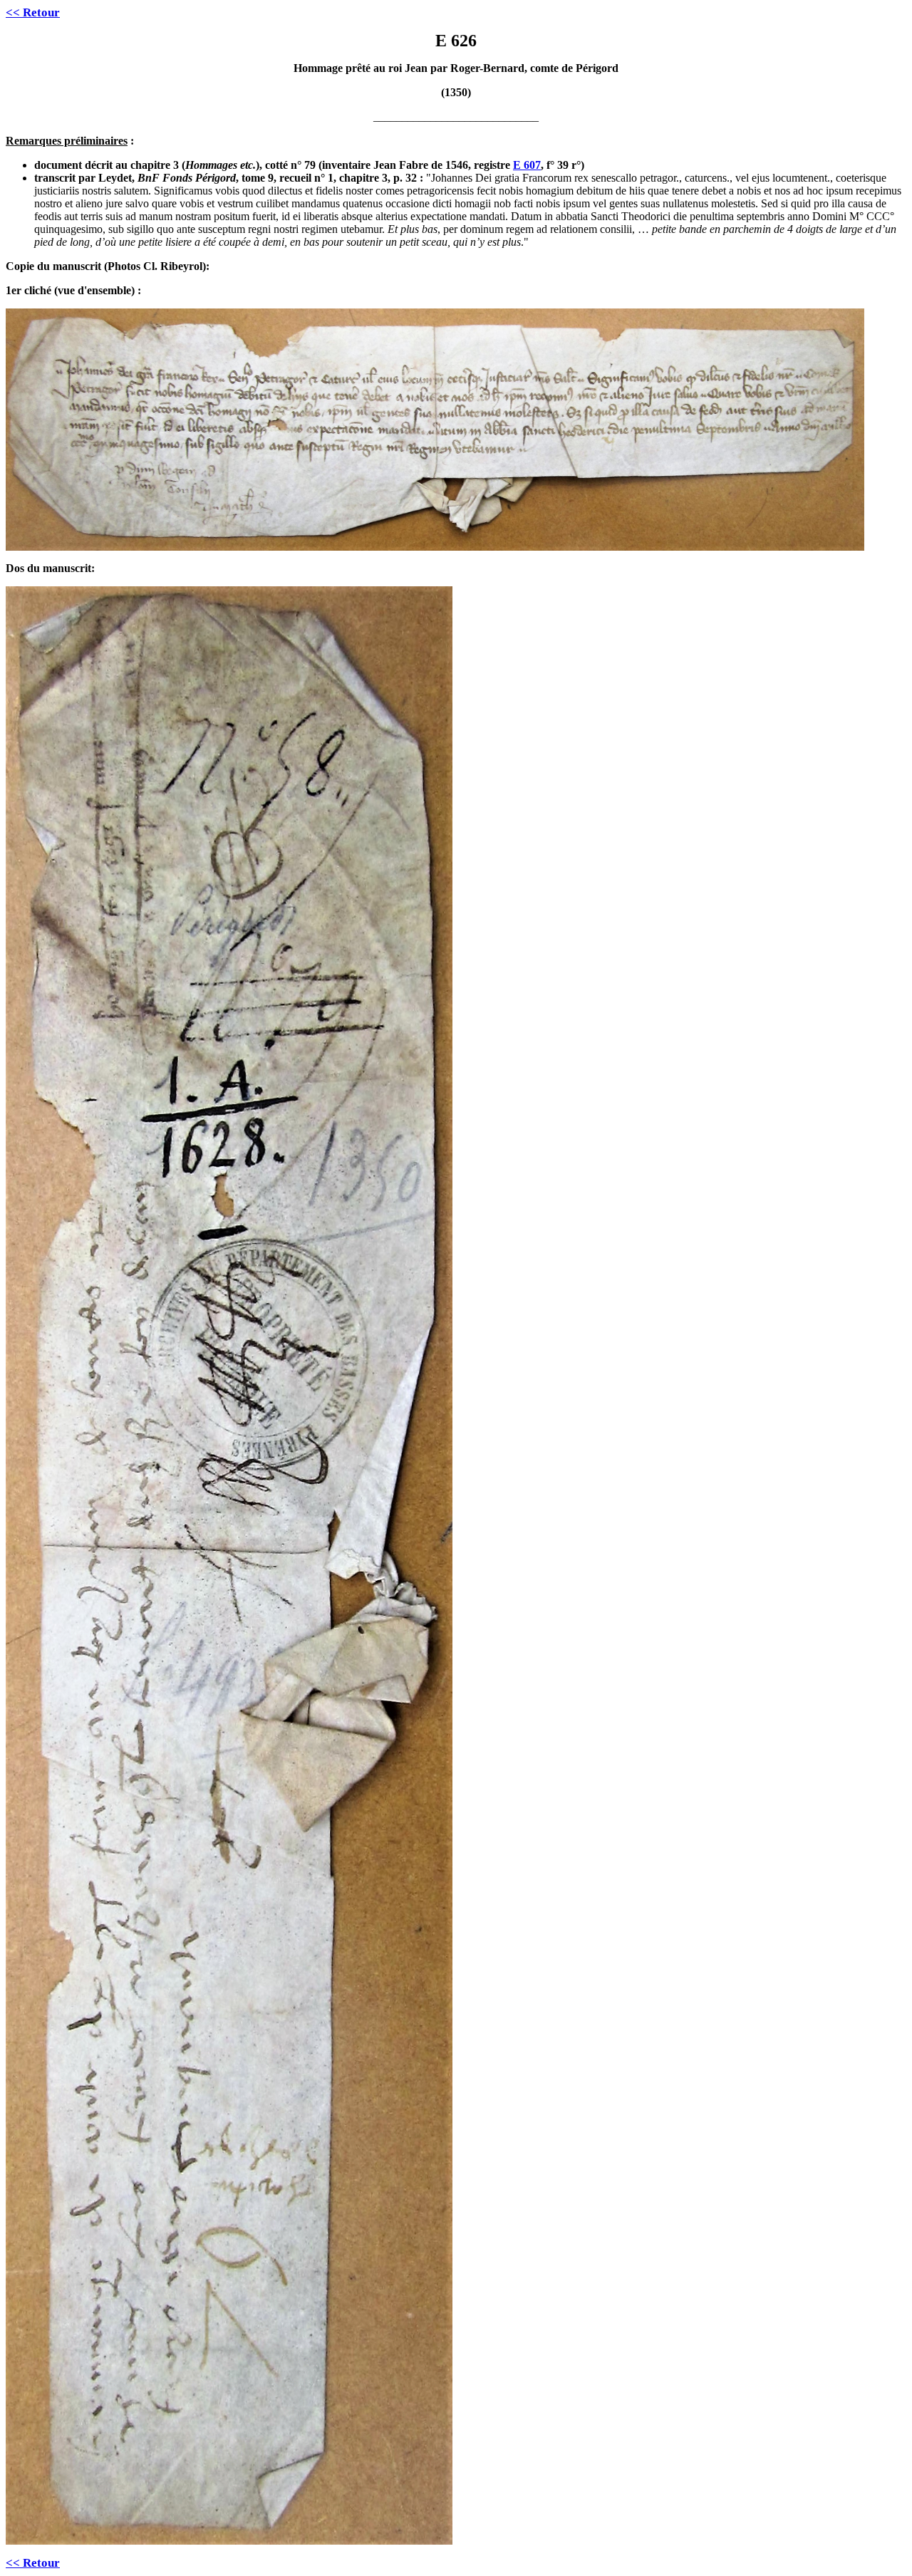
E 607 (527, 165)
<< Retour (33, 12)
